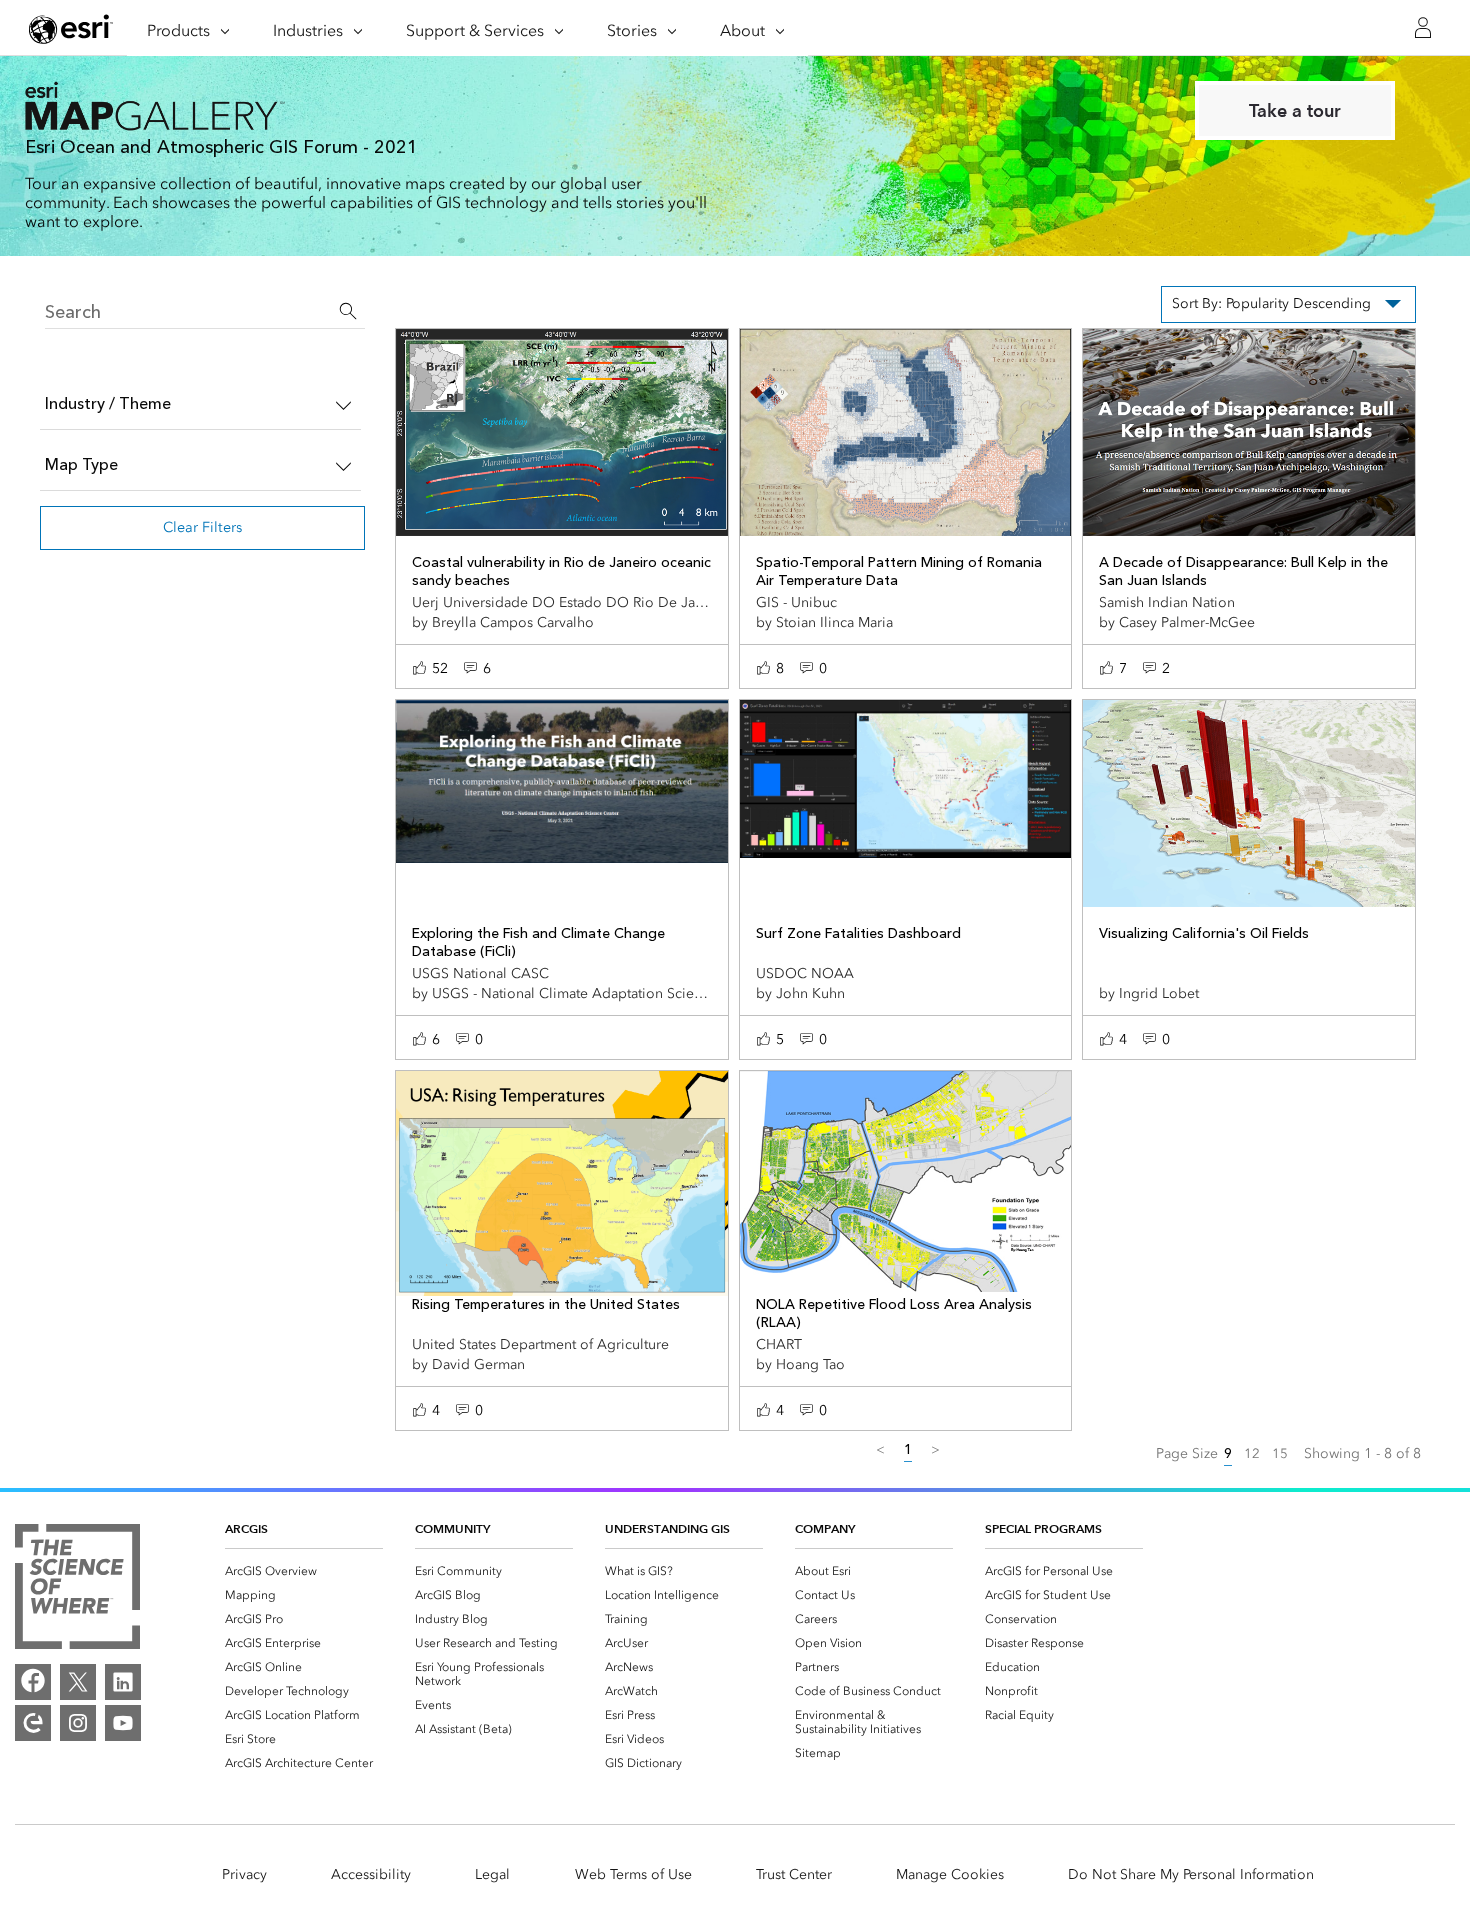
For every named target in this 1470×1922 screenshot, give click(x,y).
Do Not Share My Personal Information (1191, 1874)
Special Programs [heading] (1043, 1528)
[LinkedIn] (123, 1682)
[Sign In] (1423, 28)
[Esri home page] (71, 29)
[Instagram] (78, 1723)
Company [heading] (825, 1528)
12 (1252, 1453)
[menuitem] (304, 1571)
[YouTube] (123, 1723)
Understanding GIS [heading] (667, 1528)
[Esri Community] (33, 1723)
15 (1280, 1453)
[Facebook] (33, 1682)
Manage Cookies (950, 1874)
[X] (78, 1682)
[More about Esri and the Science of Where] (77, 1586)
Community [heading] (452, 1528)
